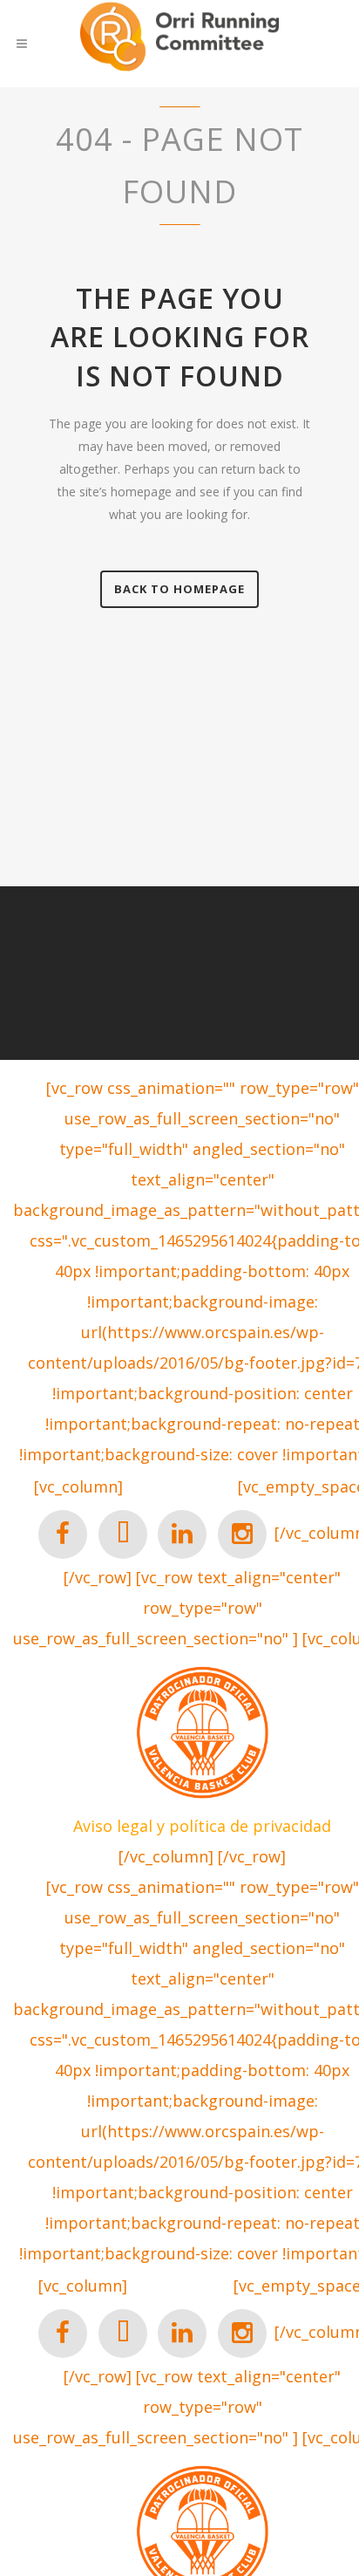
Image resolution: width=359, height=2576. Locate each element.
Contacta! (180, 1488)
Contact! (180, 2287)
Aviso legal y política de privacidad (202, 1826)
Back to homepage (179, 589)
